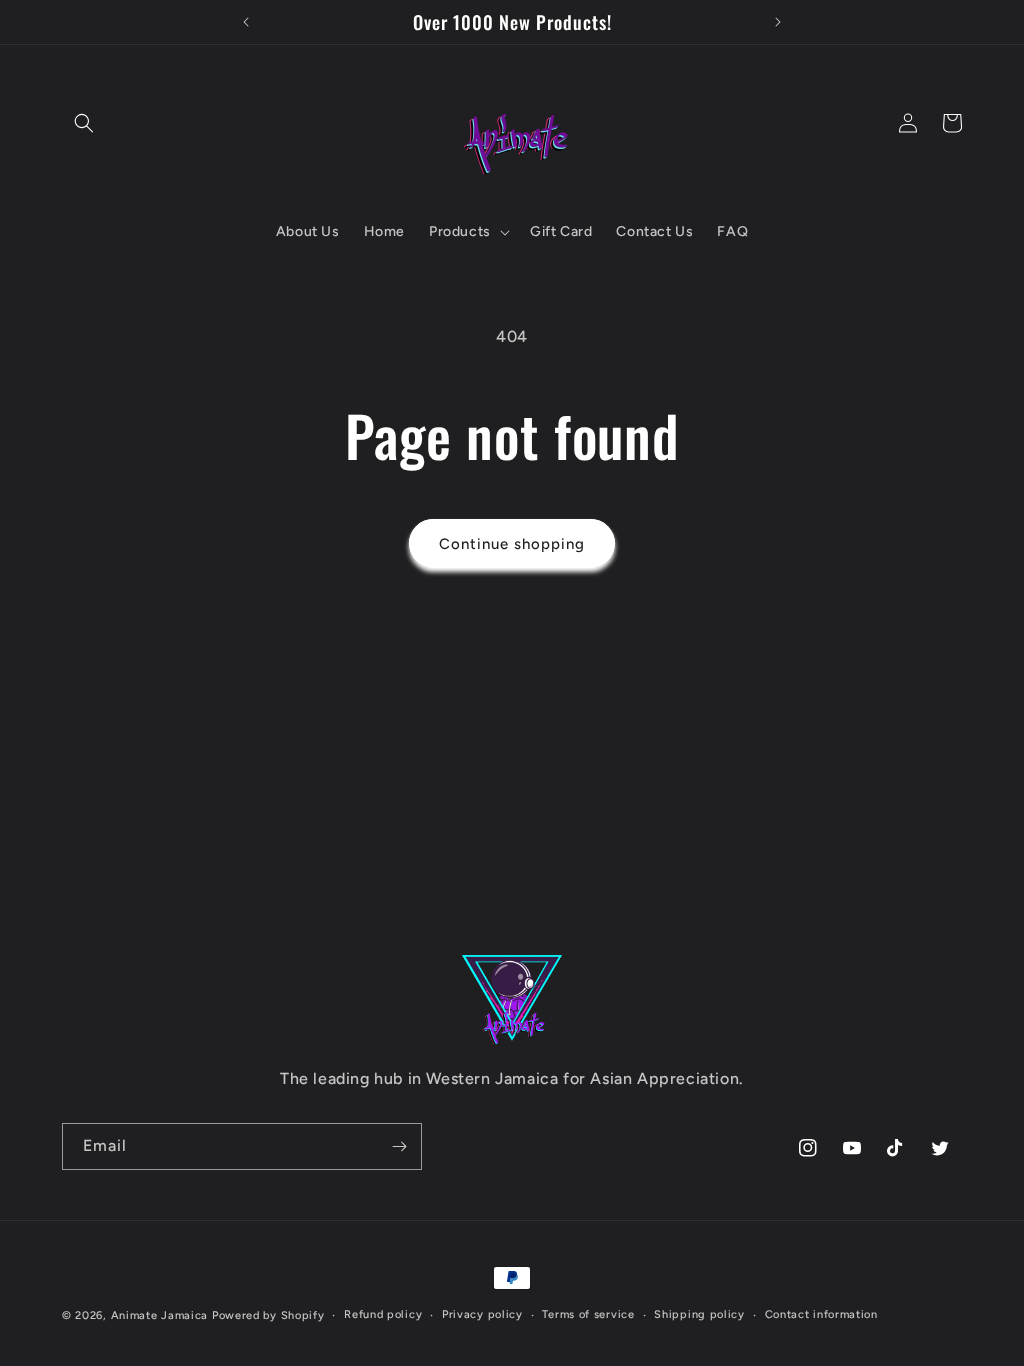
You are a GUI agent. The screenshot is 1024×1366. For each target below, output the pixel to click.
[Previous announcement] (246, 22)
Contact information (821, 1314)
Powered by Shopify (268, 1315)
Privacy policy (482, 1314)
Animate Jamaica (160, 1315)
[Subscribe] (399, 1146)
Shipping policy (699, 1314)
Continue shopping (512, 544)
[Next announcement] (778, 22)
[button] (84, 123)
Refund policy (383, 1314)
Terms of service (588, 1314)
